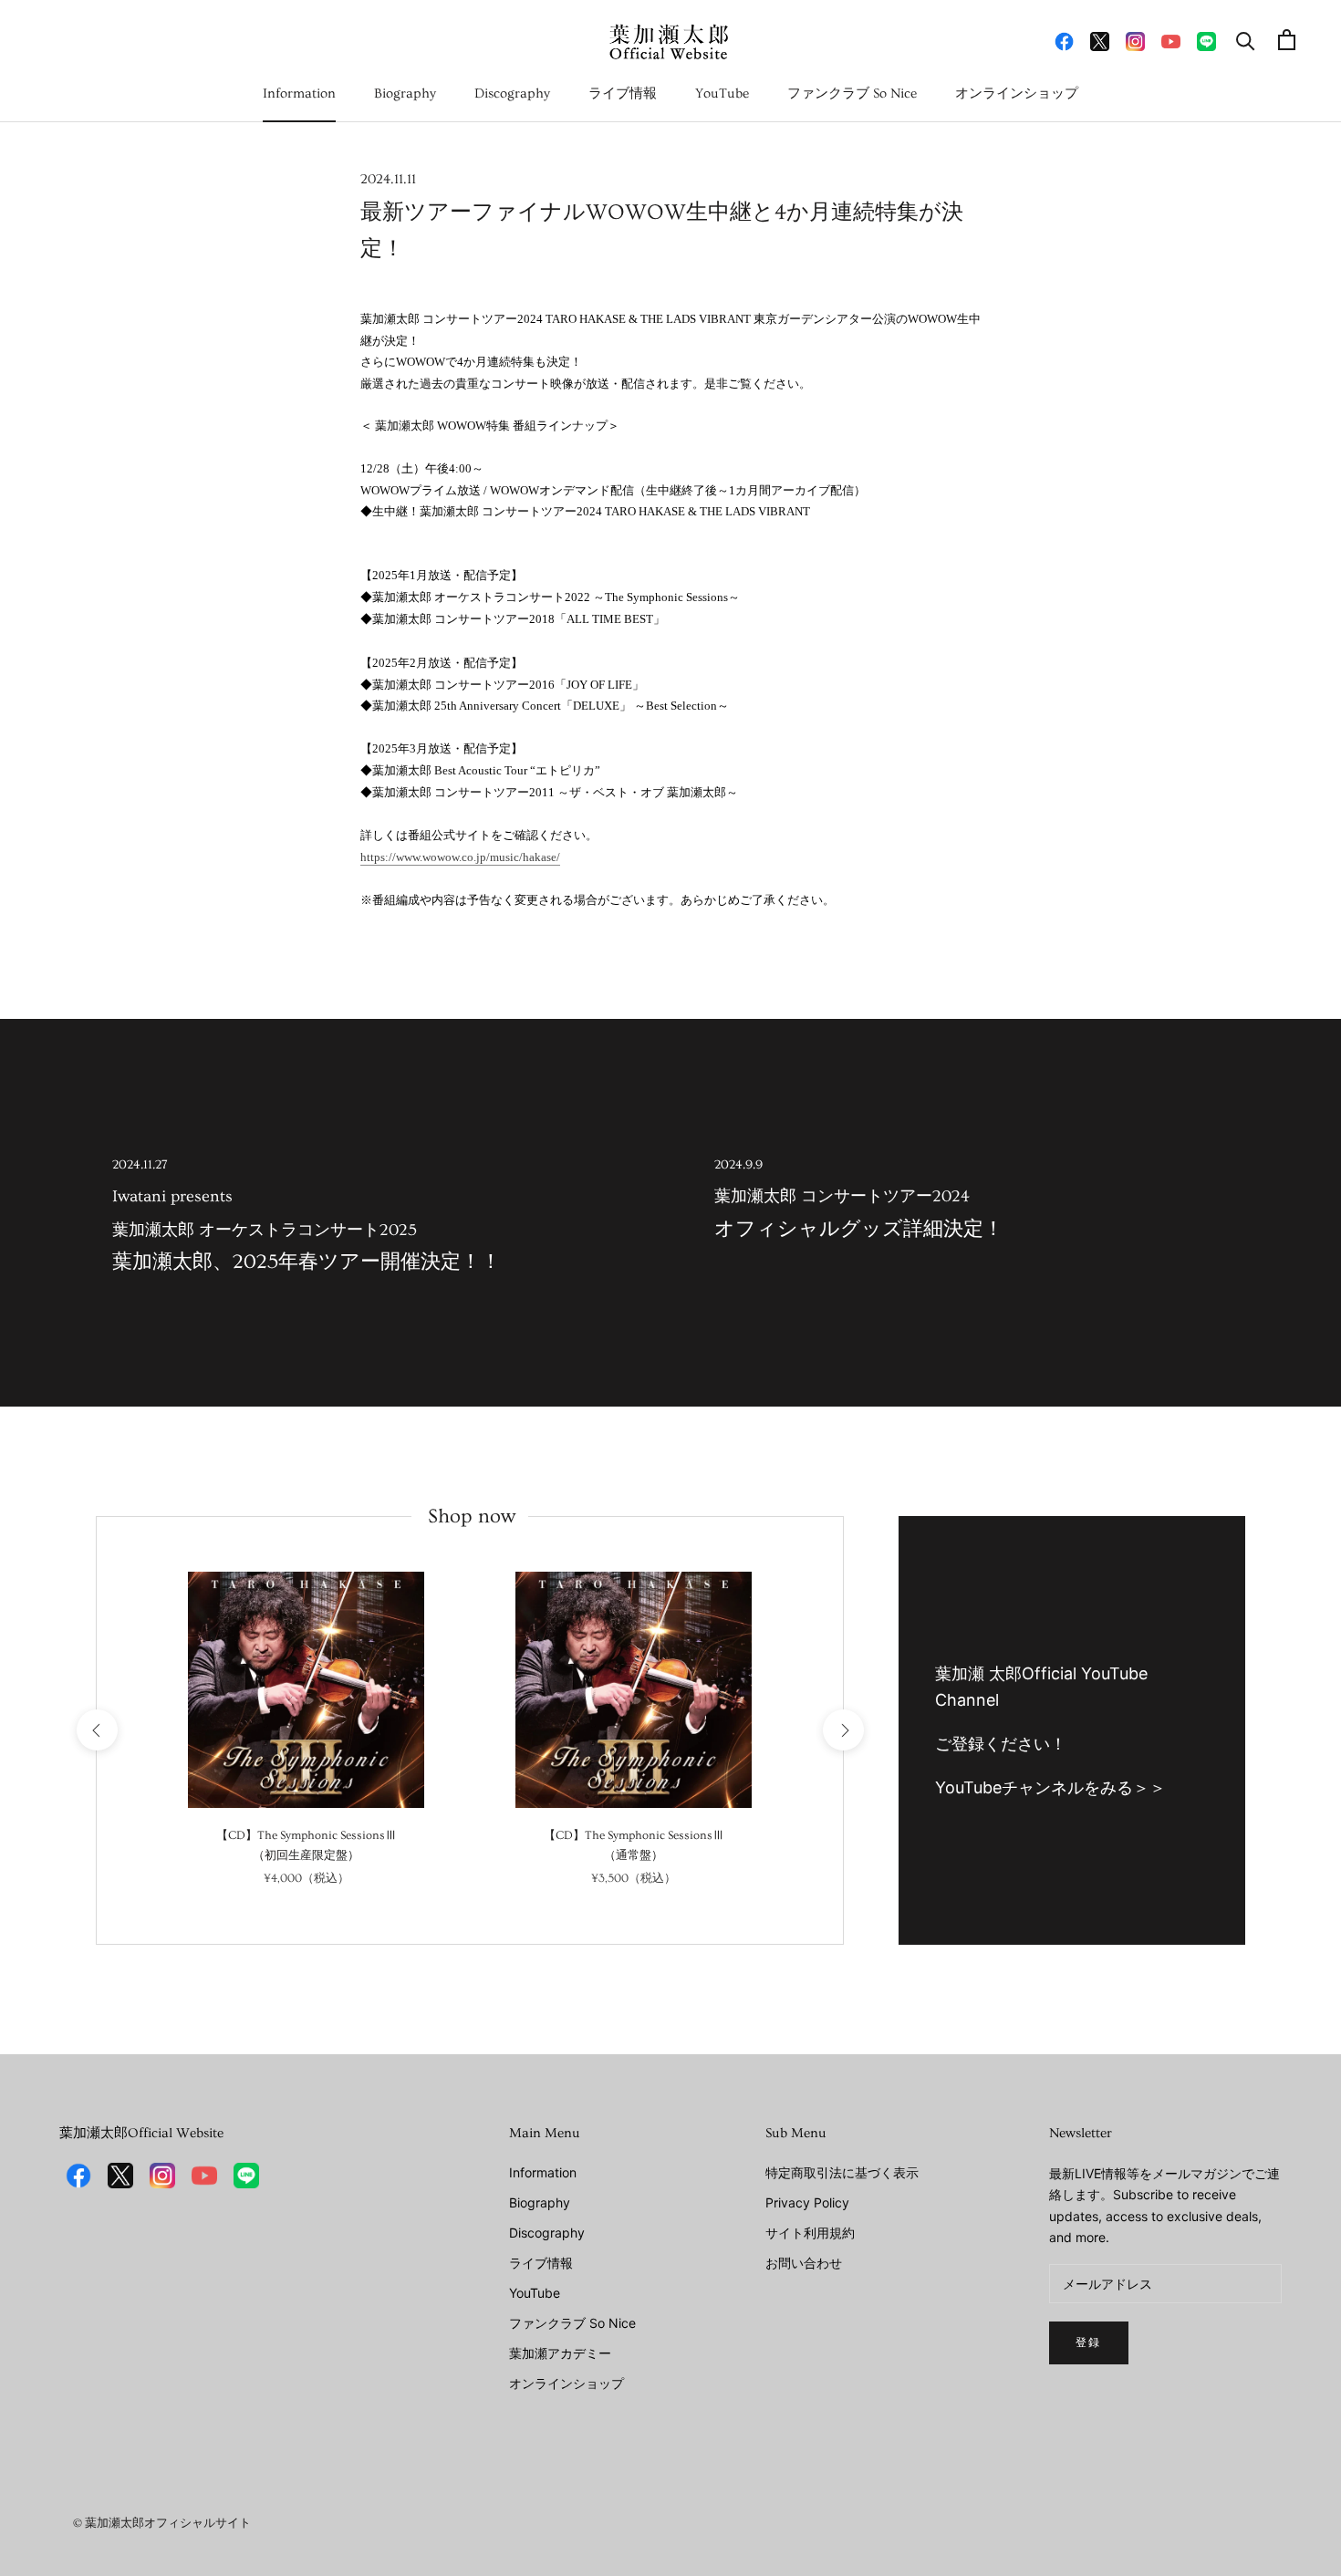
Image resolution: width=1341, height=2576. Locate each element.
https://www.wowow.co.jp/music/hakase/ (460, 857)
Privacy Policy (807, 2202)
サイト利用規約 (810, 2233)
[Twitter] (1100, 40)
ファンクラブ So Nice (852, 93)
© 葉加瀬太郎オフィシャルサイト (162, 2523)
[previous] (96, 1730)
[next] (842, 1730)
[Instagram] (1135, 40)
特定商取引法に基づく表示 (842, 2172)
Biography (405, 93)
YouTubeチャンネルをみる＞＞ (1050, 1787)
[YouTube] (1171, 40)
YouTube (722, 93)
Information (299, 93)
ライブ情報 (623, 93)
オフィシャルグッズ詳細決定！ (859, 1199)
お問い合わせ (804, 2263)
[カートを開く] (1287, 40)
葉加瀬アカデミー (560, 2353)
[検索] (1246, 40)
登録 (1089, 2343)
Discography (512, 93)
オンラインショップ (1017, 93)
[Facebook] (1064, 40)
